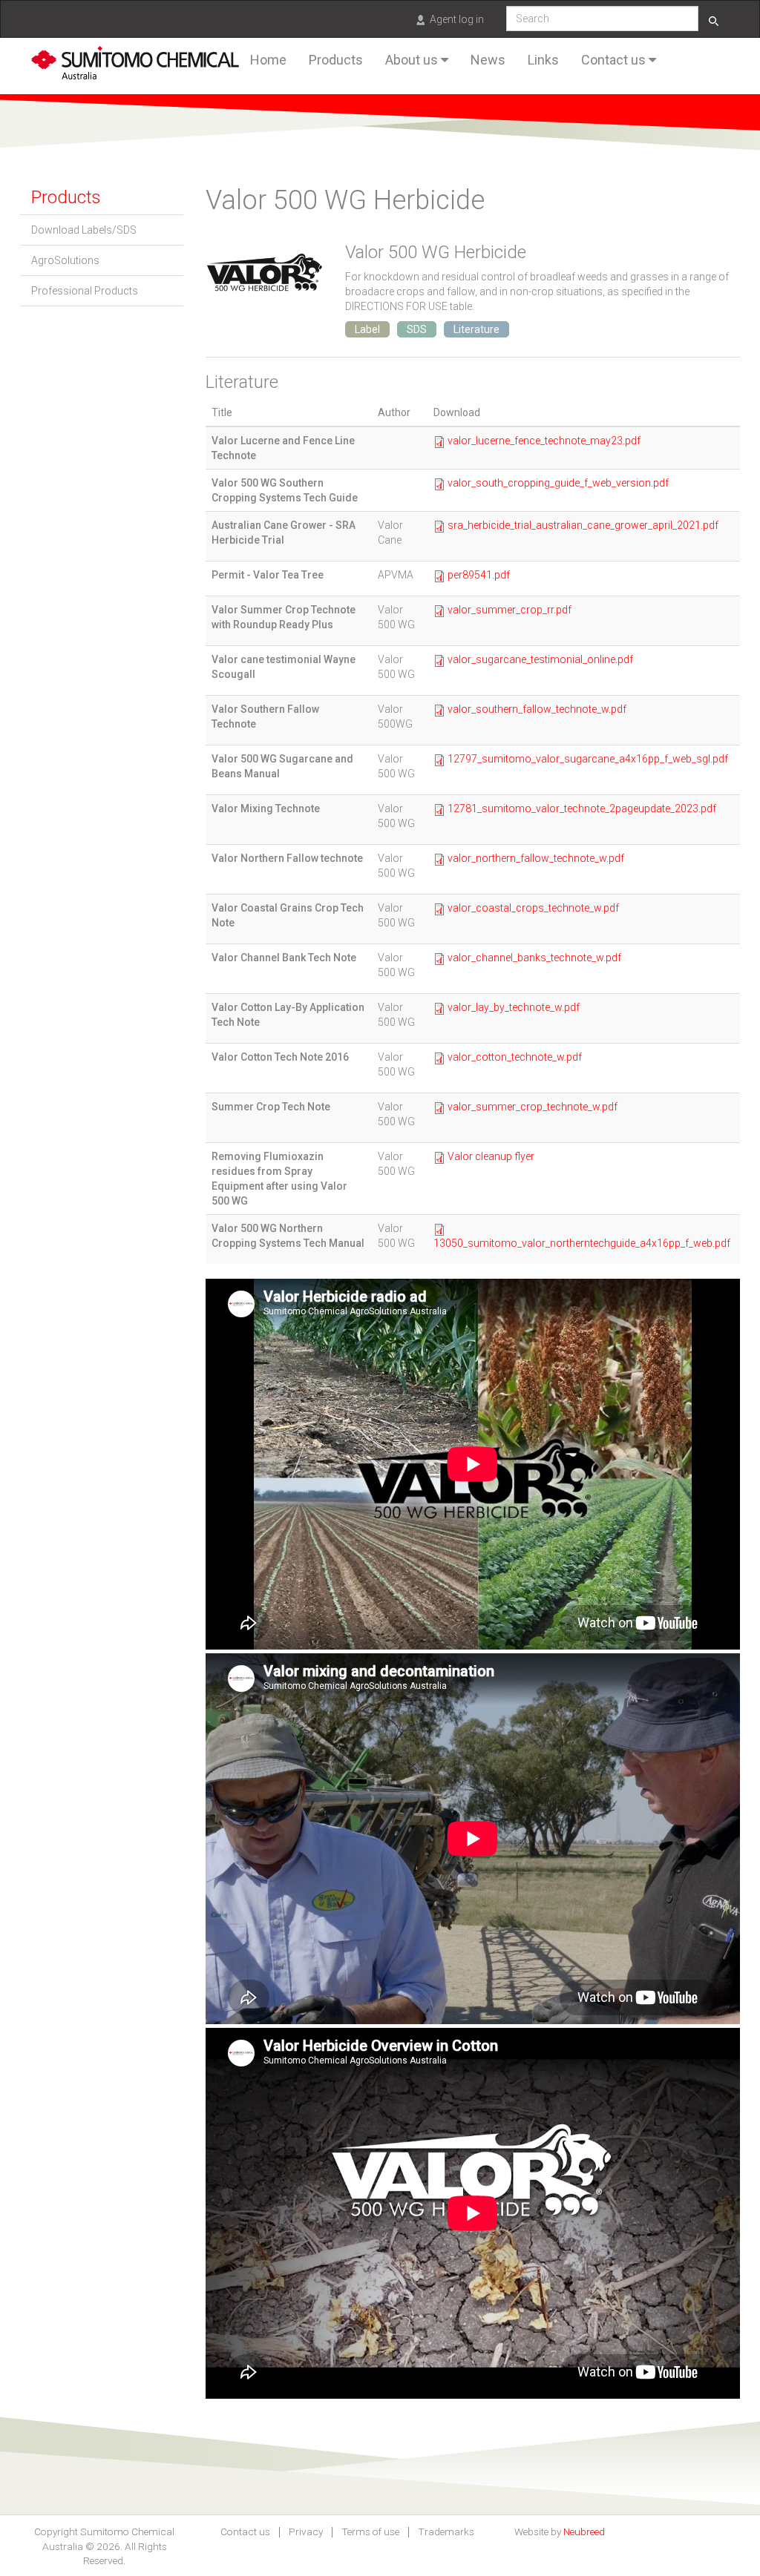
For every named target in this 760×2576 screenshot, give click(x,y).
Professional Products (85, 291)
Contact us (615, 60)
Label (367, 329)
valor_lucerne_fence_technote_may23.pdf (544, 441)
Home (268, 60)
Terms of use (370, 2532)
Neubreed (584, 2531)
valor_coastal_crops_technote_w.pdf (533, 908)
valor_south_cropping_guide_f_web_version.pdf (558, 483)
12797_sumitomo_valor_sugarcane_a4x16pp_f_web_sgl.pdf (588, 759)
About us (413, 60)
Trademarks (446, 2532)
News (488, 60)
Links (543, 60)
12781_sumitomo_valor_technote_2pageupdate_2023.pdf (582, 808)
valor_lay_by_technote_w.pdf (514, 1007)
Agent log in (457, 19)
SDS (417, 329)
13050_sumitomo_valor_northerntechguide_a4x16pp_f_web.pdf (582, 1243)
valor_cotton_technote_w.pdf (515, 1057)
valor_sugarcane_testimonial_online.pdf (540, 659)
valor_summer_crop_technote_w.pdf (533, 1107)
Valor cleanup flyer (491, 1156)
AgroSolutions (65, 260)
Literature (476, 329)
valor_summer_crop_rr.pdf (510, 610)
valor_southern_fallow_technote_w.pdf (537, 709)
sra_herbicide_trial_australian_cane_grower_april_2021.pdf (583, 525)
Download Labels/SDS (84, 230)
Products (336, 60)
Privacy (306, 2532)
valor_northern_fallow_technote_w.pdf (536, 858)
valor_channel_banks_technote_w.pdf (534, 958)
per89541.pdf (479, 575)
